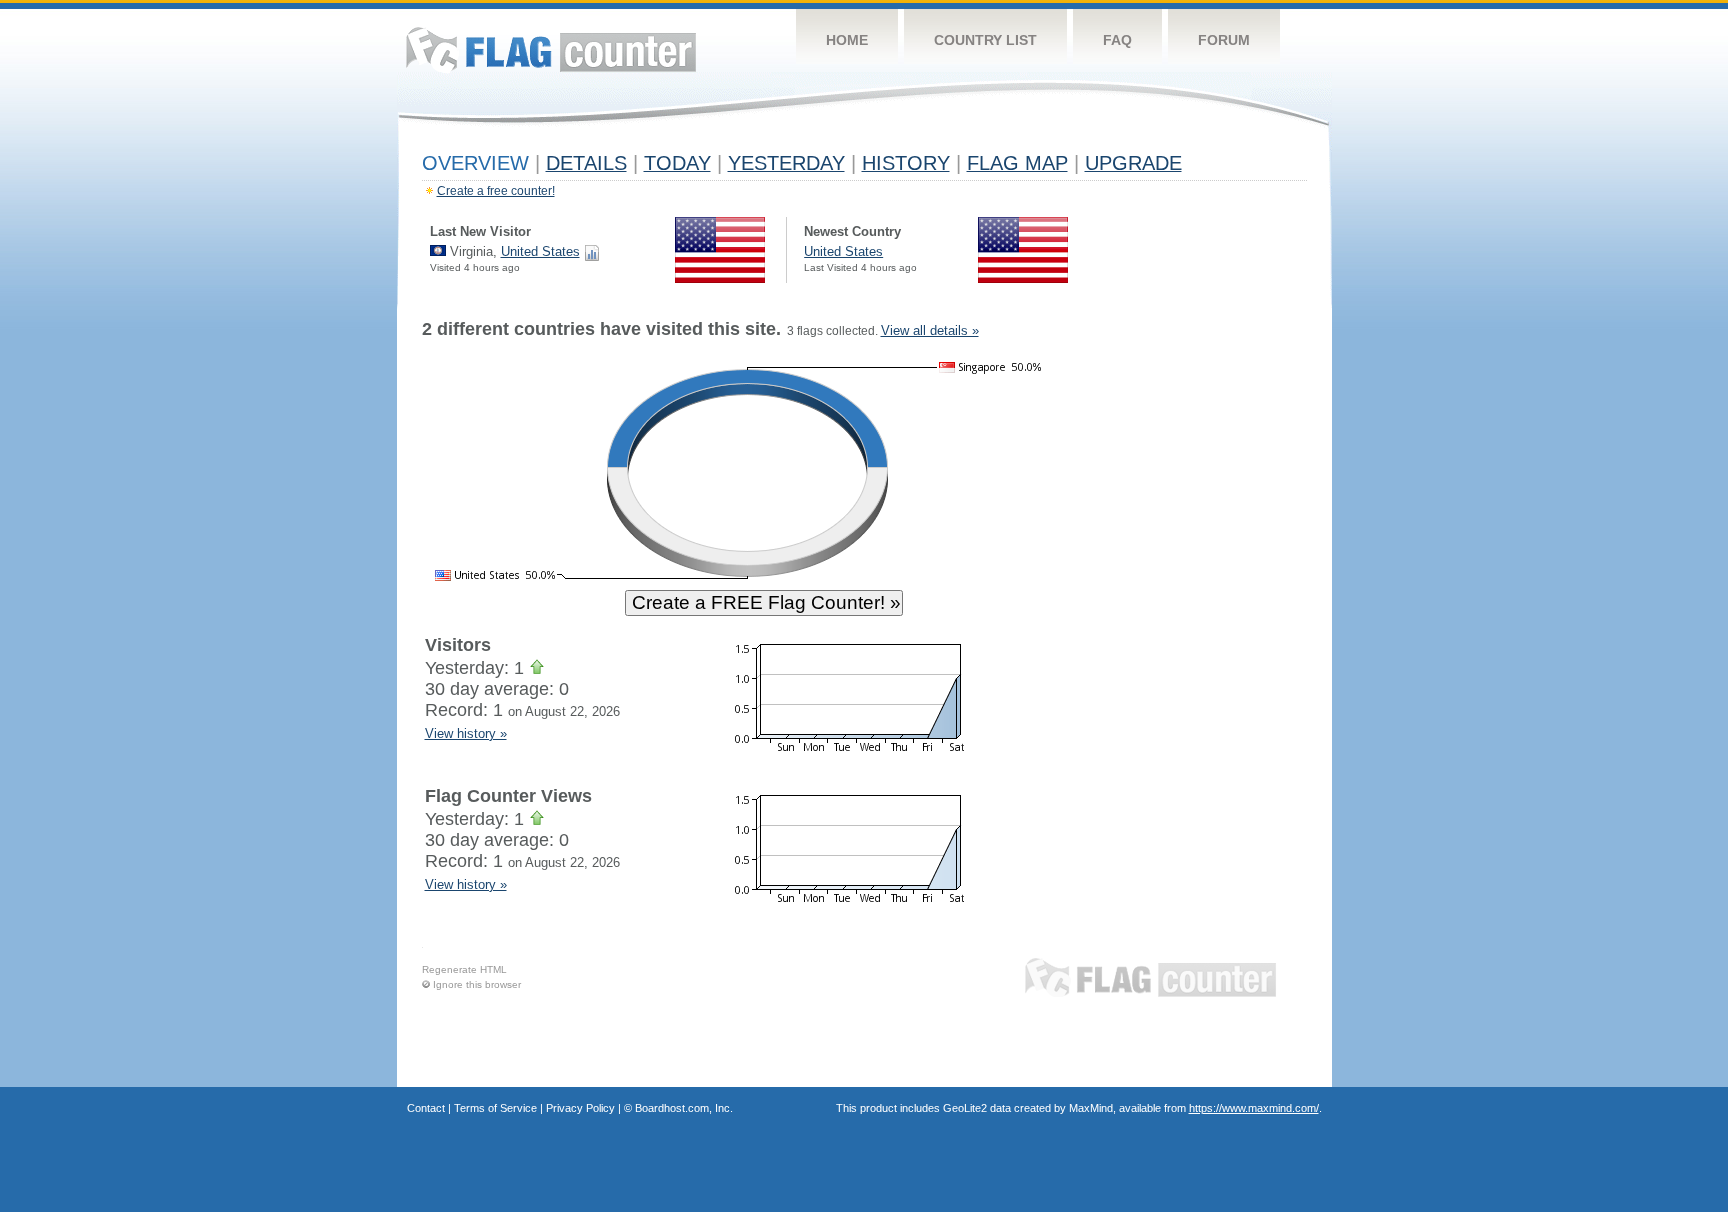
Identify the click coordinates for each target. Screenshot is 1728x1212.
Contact (426, 1108)
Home (847, 40)
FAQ (1117, 40)
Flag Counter (551, 49)
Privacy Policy (580, 1108)
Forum (1224, 40)
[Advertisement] (1215, 622)
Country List (985, 40)
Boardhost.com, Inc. (684, 1108)
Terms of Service (495, 1108)
